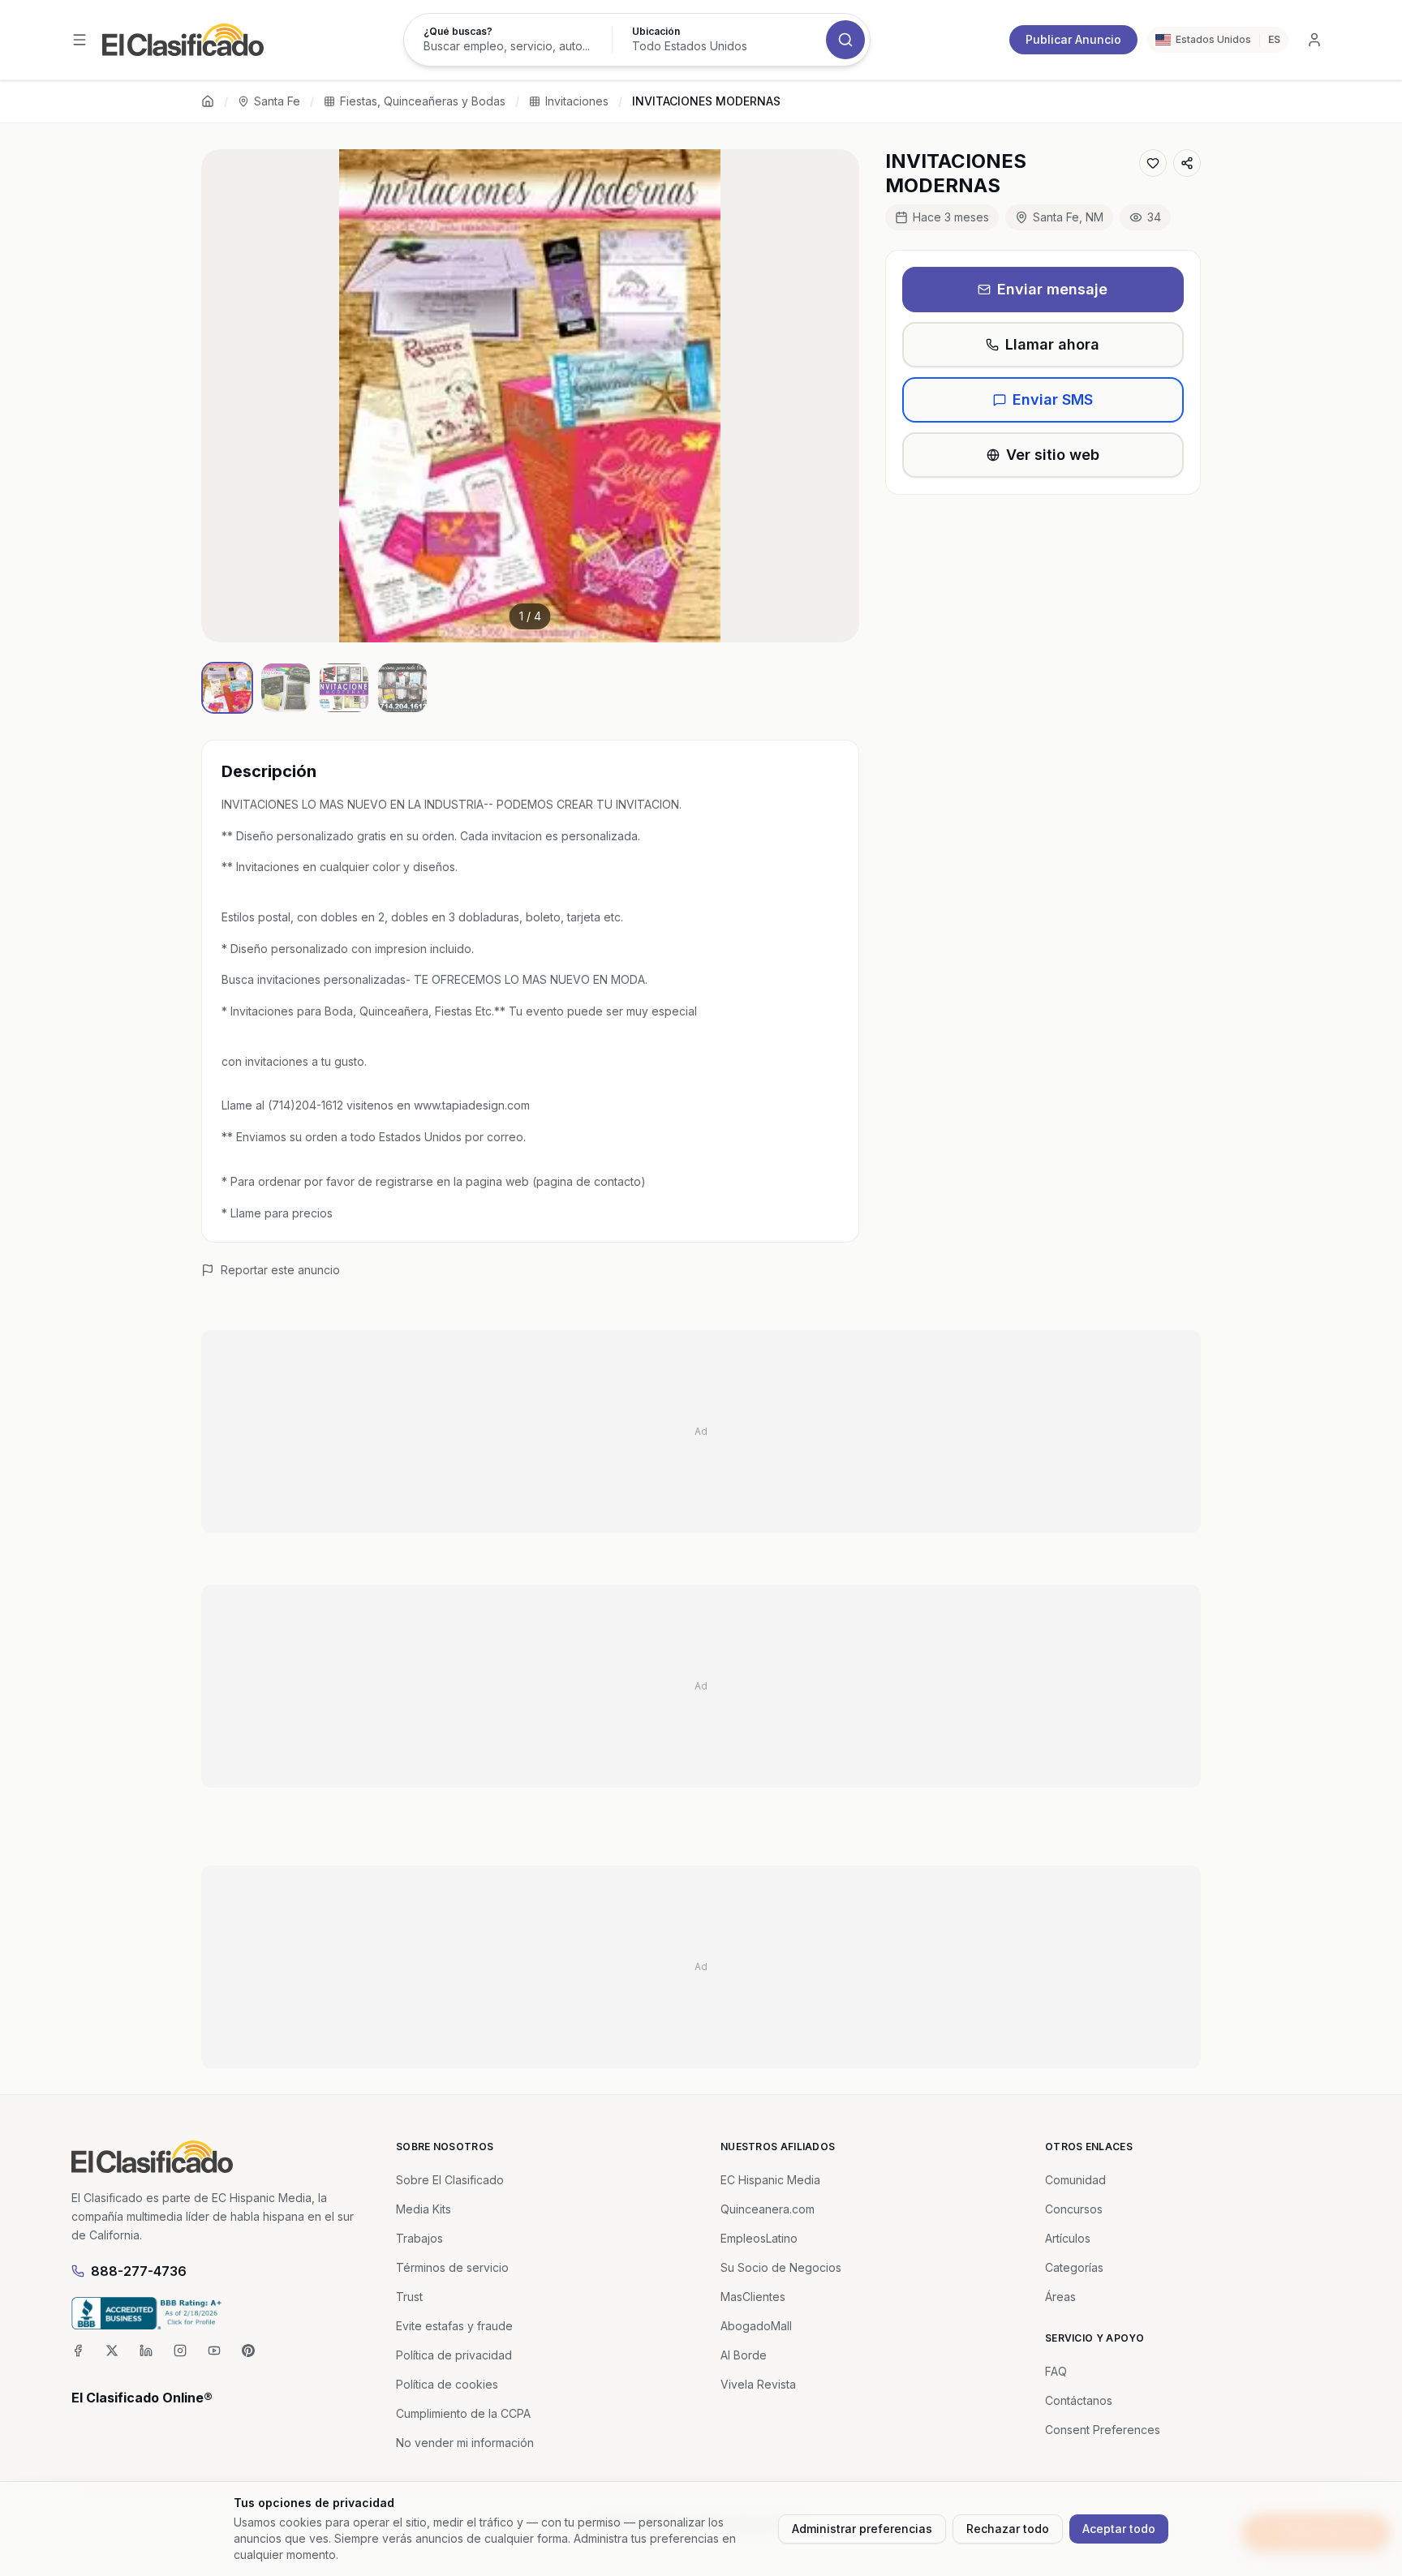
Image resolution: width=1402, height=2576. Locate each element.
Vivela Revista (758, 2384)
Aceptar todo (1119, 2529)
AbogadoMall (756, 2326)
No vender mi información (465, 2443)
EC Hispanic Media (770, 2180)
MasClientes (753, 2297)
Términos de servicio (452, 2267)
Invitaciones (577, 101)
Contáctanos (1079, 2400)
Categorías (1074, 2267)
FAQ (1056, 2371)
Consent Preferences (1103, 2430)
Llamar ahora (1052, 344)
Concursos (1074, 2209)
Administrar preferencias (862, 2529)
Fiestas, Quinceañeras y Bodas (423, 101)
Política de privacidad (454, 2355)
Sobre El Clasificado (450, 2180)
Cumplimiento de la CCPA (463, 2413)
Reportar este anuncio (280, 1270)
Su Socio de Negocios (781, 2267)
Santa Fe (277, 101)
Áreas (1060, 2297)
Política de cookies (447, 2384)
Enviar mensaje (1052, 289)
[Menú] (80, 40)
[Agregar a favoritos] (1153, 163)
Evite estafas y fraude (454, 2326)
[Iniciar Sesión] (1314, 40)
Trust (409, 2297)
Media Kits (424, 2209)
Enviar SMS (1053, 399)
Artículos (1068, 2238)
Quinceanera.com (768, 2209)
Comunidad (1075, 2180)
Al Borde (744, 2355)
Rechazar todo (1008, 2529)
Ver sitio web (1053, 455)
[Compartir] (1187, 163)
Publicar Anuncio (1073, 39)
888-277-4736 (139, 2271)
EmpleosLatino (759, 2238)
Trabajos (419, 2238)
